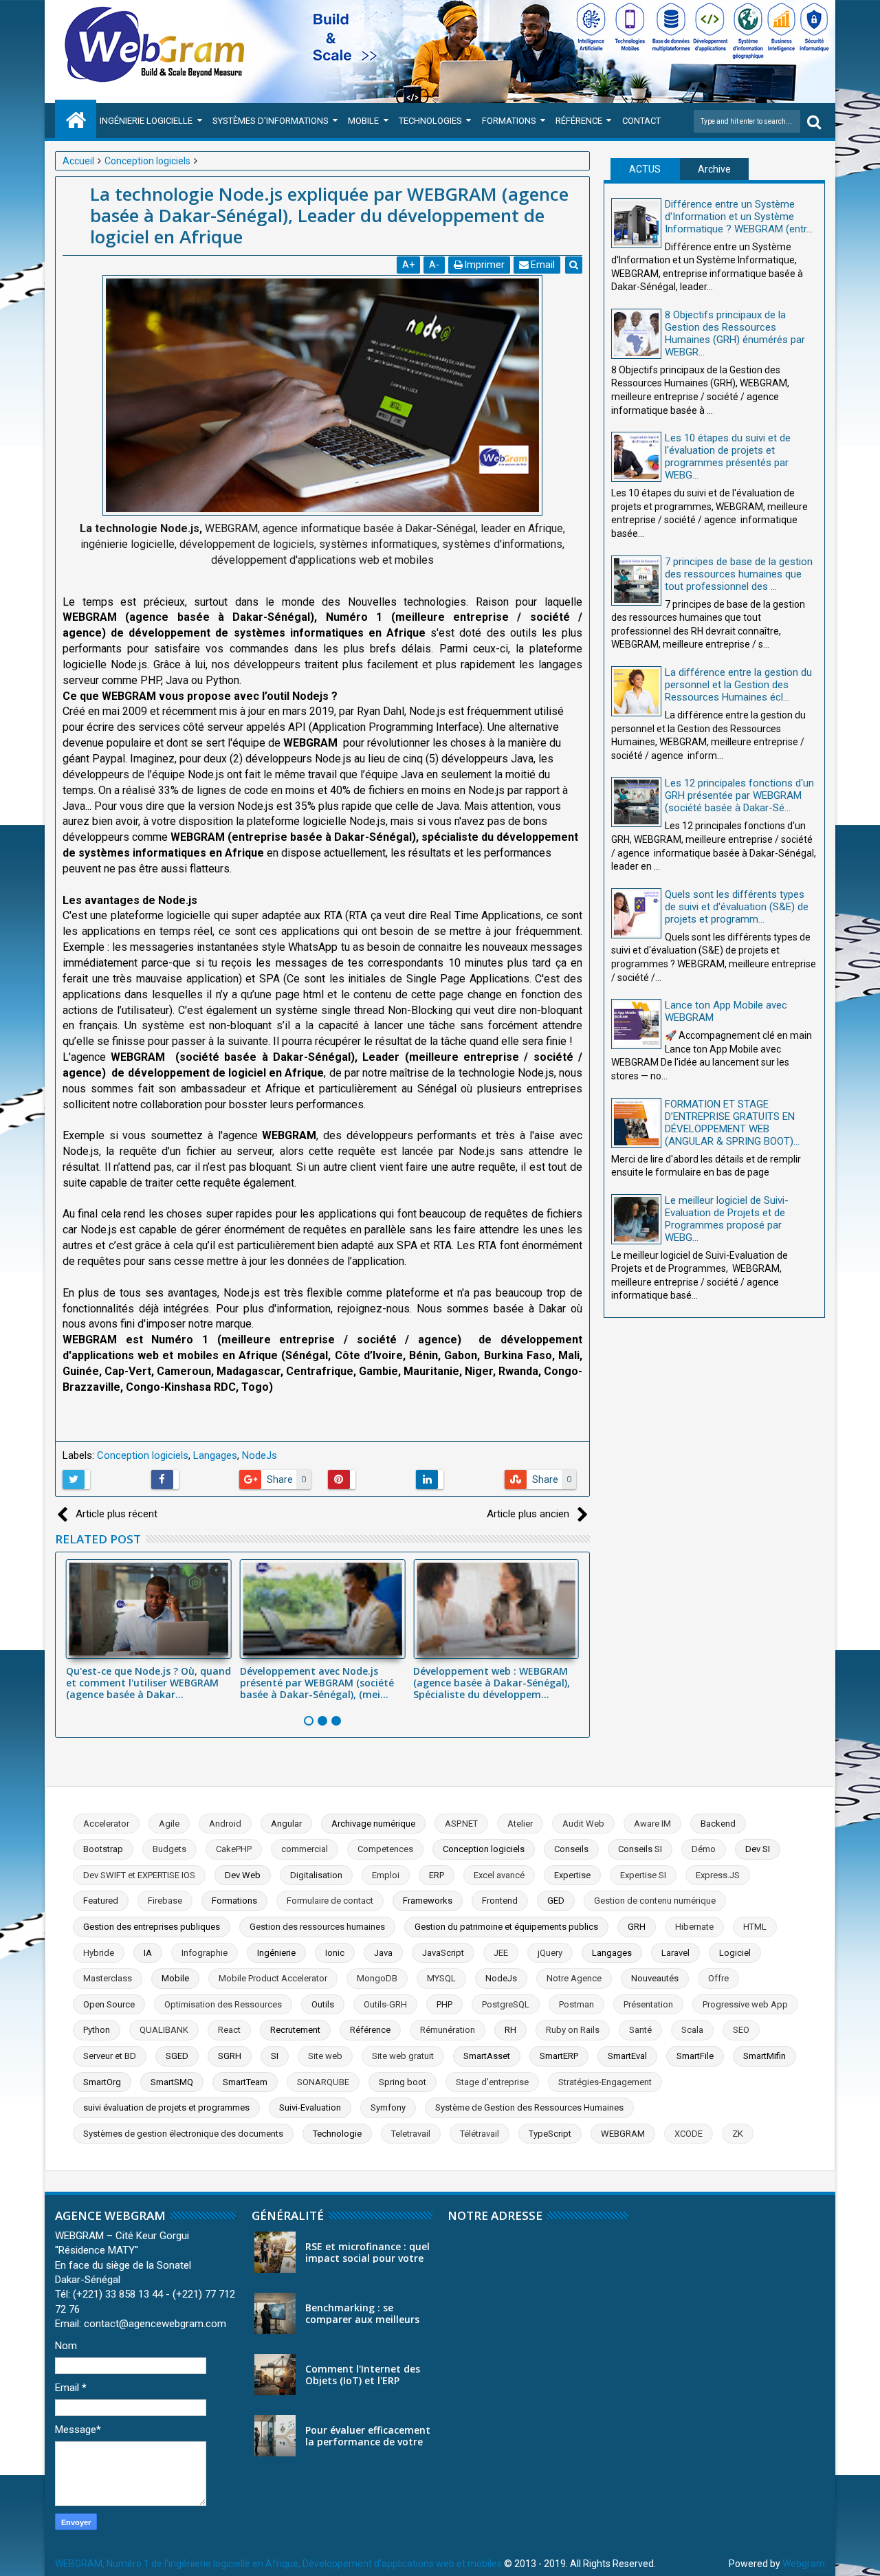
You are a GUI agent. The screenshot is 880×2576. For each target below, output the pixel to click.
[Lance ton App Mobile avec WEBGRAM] (636, 1024)
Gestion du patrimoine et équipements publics (506, 1927)
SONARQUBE (323, 2082)
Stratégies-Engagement (605, 2082)
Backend (718, 1824)
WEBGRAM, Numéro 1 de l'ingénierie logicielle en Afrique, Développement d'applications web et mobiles (278, 2564)
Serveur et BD (110, 2056)
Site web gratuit (403, 2056)
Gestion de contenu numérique (655, 1901)
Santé (640, 2030)
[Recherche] (814, 121)
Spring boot (403, 2082)
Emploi (386, 1875)
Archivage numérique (373, 1824)
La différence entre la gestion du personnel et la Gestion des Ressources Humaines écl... (738, 685)
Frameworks (428, 1901)
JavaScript (443, 1953)
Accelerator (106, 1824)
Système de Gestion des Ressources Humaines (529, 2107)
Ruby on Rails (573, 2030)
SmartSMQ (172, 2082)
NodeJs (260, 1455)
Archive (714, 169)
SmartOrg (102, 2082)
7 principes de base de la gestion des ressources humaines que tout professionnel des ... (739, 574)
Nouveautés (655, 1978)
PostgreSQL (506, 2004)
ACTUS (645, 169)
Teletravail (411, 2134)
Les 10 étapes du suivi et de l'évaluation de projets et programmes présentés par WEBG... (728, 456)
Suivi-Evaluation (310, 2107)
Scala (692, 2030)
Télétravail (480, 2134)
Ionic (335, 1953)
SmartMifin (764, 2056)
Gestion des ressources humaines (317, 1927)
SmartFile (695, 2056)
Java (383, 1953)
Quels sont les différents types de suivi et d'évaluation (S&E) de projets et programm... (737, 907)
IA (148, 1953)
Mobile (363, 121)
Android (225, 1824)
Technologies (430, 121)
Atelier (520, 1824)
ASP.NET (461, 1824)
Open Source (109, 2004)
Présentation (648, 2004)
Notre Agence (574, 1978)
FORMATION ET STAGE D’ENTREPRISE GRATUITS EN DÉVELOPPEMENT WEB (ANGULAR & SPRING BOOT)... (732, 1123)
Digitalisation (316, 1875)
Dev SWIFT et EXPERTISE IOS (139, 1875)
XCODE (689, 2134)
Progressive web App (745, 2004)
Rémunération (448, 2030)
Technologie (337, 2134)
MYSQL (441, 1978)
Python (97, 2030)
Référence (579, 121)
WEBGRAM (623, 2134)
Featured (101, 1901)
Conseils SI (640, 1849)
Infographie (205, 1953)
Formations (509, 121)
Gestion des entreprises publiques (152, 1927)
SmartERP (559, 2056)
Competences (385, 1849)
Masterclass (108, 1978)
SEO (741, 2030)
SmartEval (627, 2056)
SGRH (230, 2056)
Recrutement (295, 2030)
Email (542, 265)
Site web (325, 2056)
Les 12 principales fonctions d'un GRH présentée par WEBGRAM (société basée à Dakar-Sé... (739, 795)
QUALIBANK (164, 2030)
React (229, 2030)
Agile (169, 1824)
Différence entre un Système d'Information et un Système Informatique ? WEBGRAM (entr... (739, 217)
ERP (437, 1875)
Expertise (572, 1875)
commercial (305, 1849)
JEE (501, 1953)
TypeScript (550, 2134)
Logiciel (735, 1953)
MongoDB (377, 1978)
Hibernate (694, 1927)
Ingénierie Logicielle (146, 121)
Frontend (500, 1901)
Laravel (675, 1953)
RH (510, 2030)
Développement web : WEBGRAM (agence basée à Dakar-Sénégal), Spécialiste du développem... (492, 1683)
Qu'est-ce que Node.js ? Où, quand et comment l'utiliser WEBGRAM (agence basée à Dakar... (148, 1683)
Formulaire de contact (330, 1901)
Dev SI (758, 1849)
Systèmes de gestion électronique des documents (183, 2134)
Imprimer (484, 265)
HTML (755, 1927)
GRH (637, 1927)
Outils (323, 2004)
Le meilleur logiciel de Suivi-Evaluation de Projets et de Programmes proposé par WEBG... (727, 1219)
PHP (444, 2004)
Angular (286, 1824)
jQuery (550, 1953)
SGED (177, 2056)
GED (556, 1901)
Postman (576, 2004)
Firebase (165, 1901)
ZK (738, 2134)
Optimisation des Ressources (223, 2004)
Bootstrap (103, 1849)
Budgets (169, 1849)
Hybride (99, 1953)
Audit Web (583, 1824)
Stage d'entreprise (492, 2082)
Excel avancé (499, 1875)
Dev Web (243, 1875)
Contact (641, 121)
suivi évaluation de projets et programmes (166, 2107)
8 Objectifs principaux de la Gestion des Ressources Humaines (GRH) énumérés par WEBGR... (735, 333)
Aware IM (652, 1824)
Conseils (571, 1849)
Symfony (388, 2107)
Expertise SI (643, 1875)
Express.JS (718, 1875)
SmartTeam (245, 2082)
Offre (718, 1978)
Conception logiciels (143, 1455)
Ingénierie (276, 1953)
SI (275, 2056)
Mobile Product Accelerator (273, 1978)
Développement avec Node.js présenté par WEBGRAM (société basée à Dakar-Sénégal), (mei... (317, 1683)
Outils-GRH (385, 2004)
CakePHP (234, 1849)
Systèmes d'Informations (271, 121)
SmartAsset (487, 2056)
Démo (704, 1849)
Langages (215, 1455)
